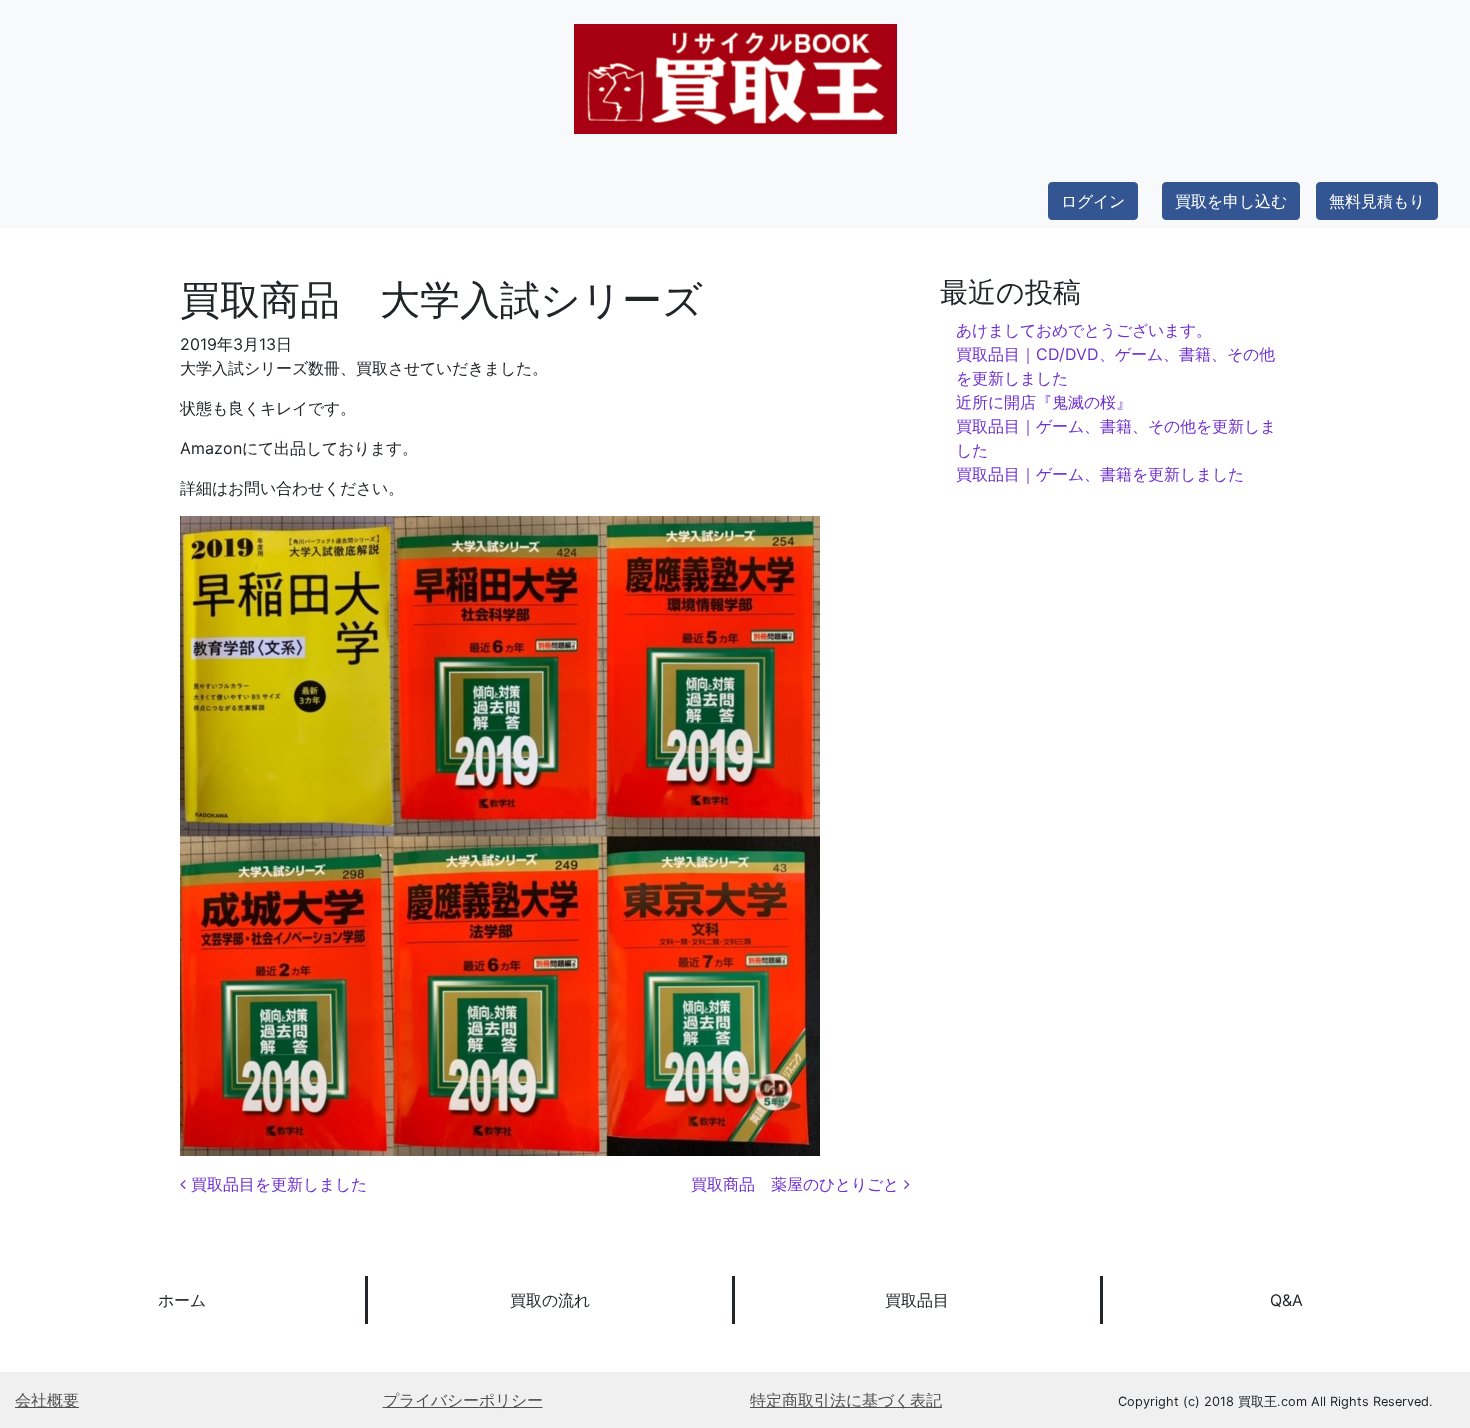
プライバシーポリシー (463, 1400)
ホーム (182, 1300)
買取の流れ (550, 1300)
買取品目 (917, 1300)
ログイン (1093, 201)
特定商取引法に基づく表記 (846, 1400)
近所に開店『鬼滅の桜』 (1044, 402)
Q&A (1286, 1300)
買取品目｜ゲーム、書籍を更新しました (1100, 474)
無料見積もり (1377, 201)
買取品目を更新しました (276, 1184)
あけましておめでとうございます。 (1084, 330)
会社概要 (47, 1400)
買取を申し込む (1231, 201)
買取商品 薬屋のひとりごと (797, 1184)
